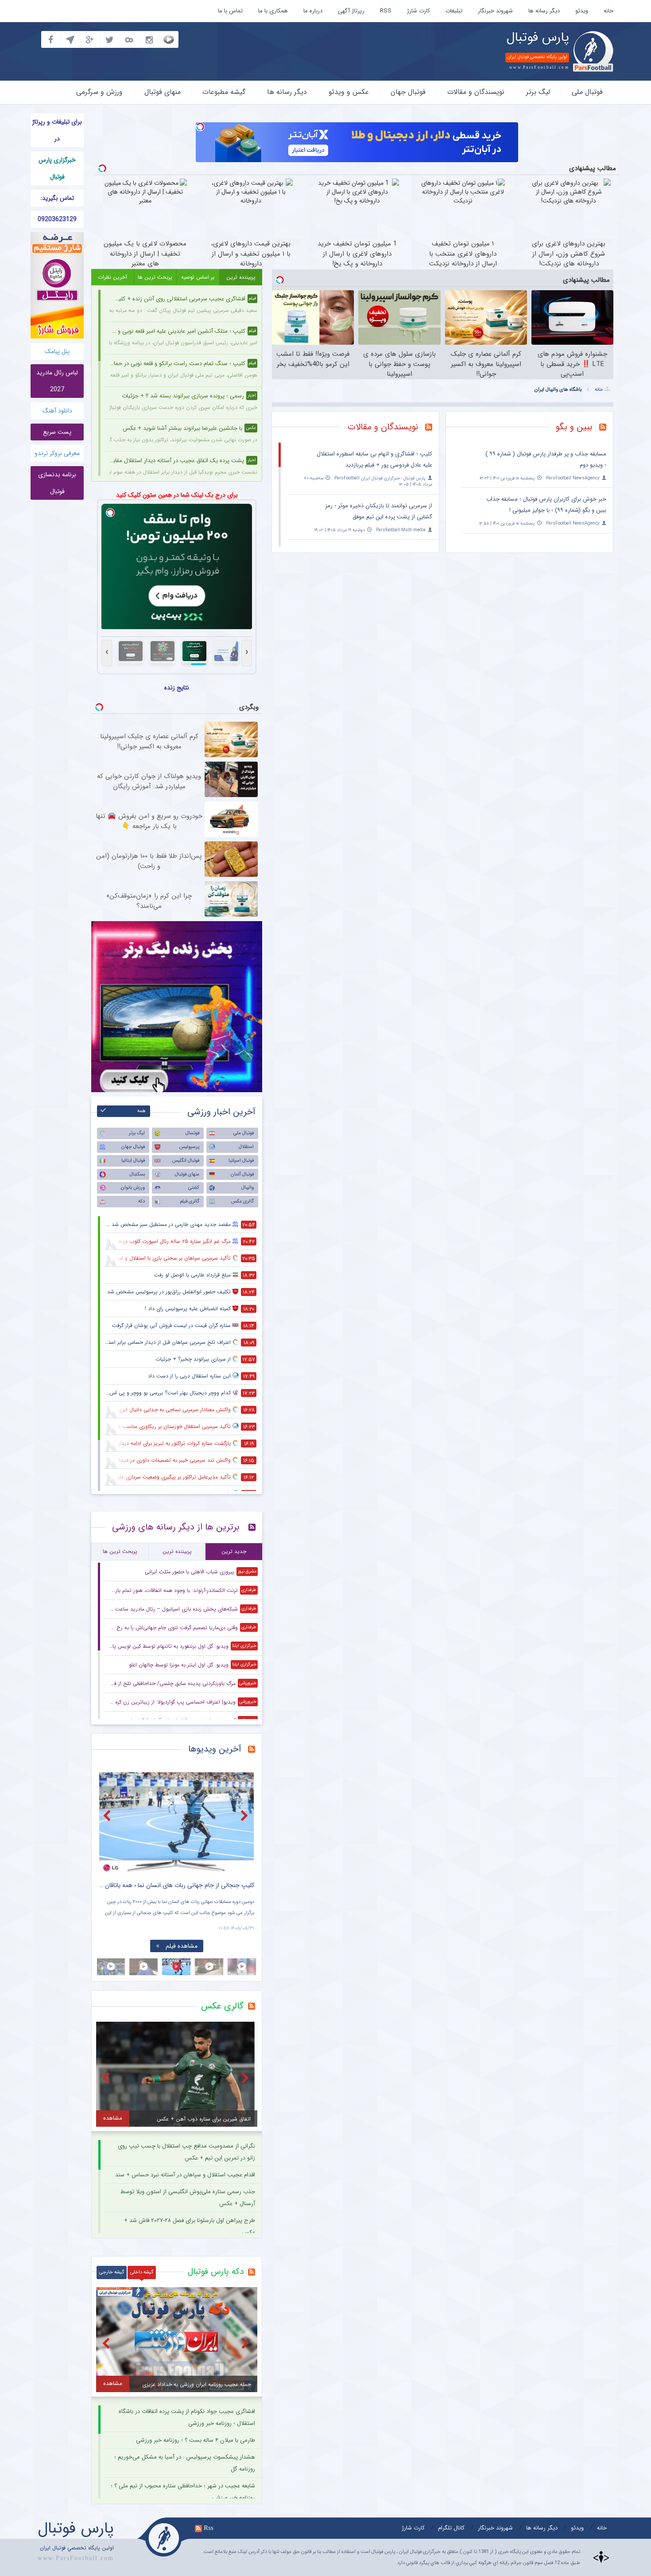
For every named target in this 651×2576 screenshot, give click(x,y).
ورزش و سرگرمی (99, 92)
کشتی (194, 1188)
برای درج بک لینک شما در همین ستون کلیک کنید (177, 495)
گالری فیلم (190, 1201)
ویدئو (582, 11)
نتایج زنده (177, 688)
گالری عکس (242, 1201)
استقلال (246, 1147)
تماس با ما (230, 11)
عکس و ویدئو (349, 92)
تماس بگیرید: (57, 198)
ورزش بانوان (133, 1188)
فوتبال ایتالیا (133, 1161)
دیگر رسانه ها (544, 11)
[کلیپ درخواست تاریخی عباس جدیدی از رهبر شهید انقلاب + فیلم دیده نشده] (177, 1822)
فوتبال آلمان (242, 1174)
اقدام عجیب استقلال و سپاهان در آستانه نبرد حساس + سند (185, 2175)
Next (245, 1815)
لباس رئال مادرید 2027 (57, 381)
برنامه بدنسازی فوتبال (57, 483)
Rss (209, 2528)
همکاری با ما (273, 11)
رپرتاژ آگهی (351, 11)
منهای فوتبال (163, 92)
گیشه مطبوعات (224, 92)
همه (141, 1111)
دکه (141, 1201)
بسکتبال (137, 1174)
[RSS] (606, 428)
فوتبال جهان (408, 92)
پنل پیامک (57, 351)
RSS (386, 11)
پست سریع (57, 432)
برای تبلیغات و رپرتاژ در (57, 130)
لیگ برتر (538, 92)
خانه (608, 11)
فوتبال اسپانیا (241, 1161)
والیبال (248, 1188)
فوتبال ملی (587, 92)
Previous (108, 1815)
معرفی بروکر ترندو (57, 453)
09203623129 (57, 219)
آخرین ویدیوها (215, 1749)
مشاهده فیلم (182, 1946)
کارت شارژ (418, 11)
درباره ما (313, 11)
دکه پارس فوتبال (216, 2272)
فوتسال (192, 1133)
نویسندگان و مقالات (476, 92)
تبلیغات (454, 11)
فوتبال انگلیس (186, 1161)
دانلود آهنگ (57, 411)
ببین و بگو (574, 427)
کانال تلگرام (451, 2528)
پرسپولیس (189, 1147)
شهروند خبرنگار (495, 11)
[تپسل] (200, 127)
